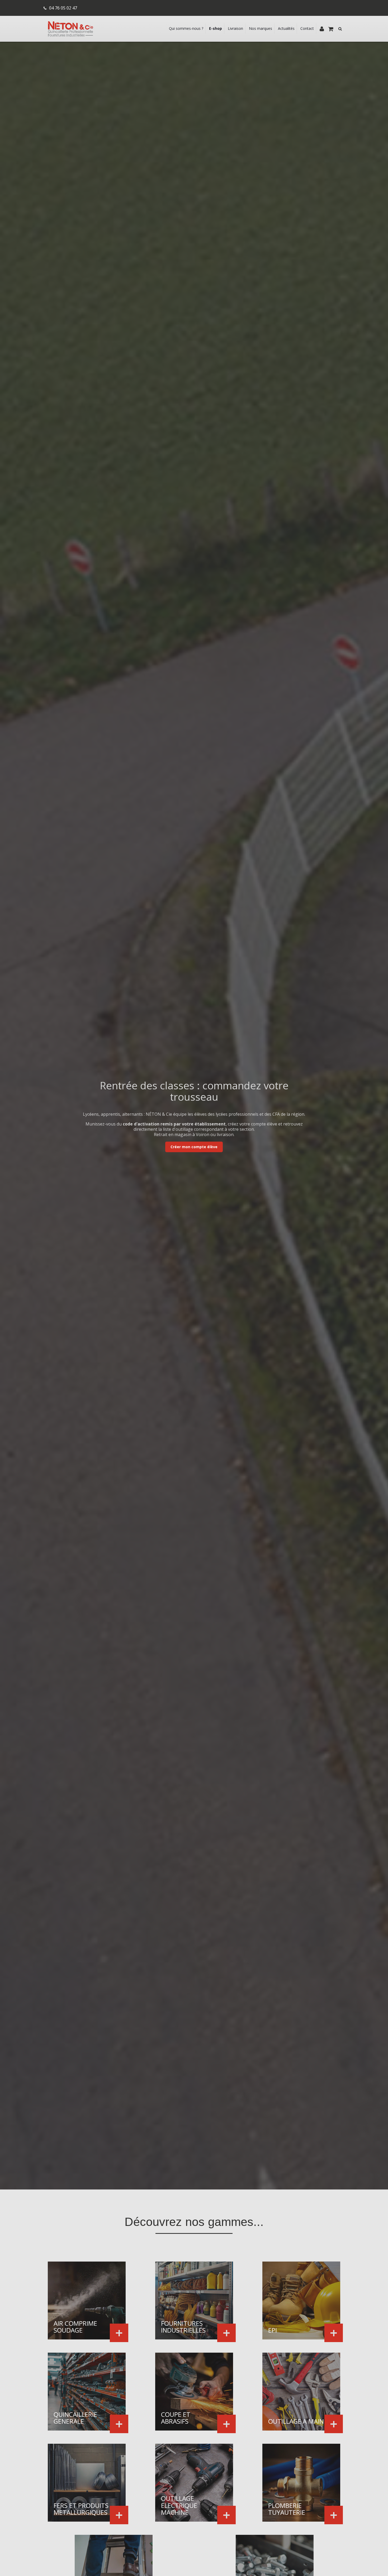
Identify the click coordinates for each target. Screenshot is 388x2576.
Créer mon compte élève (194, 1147)
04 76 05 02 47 (63, 8)
